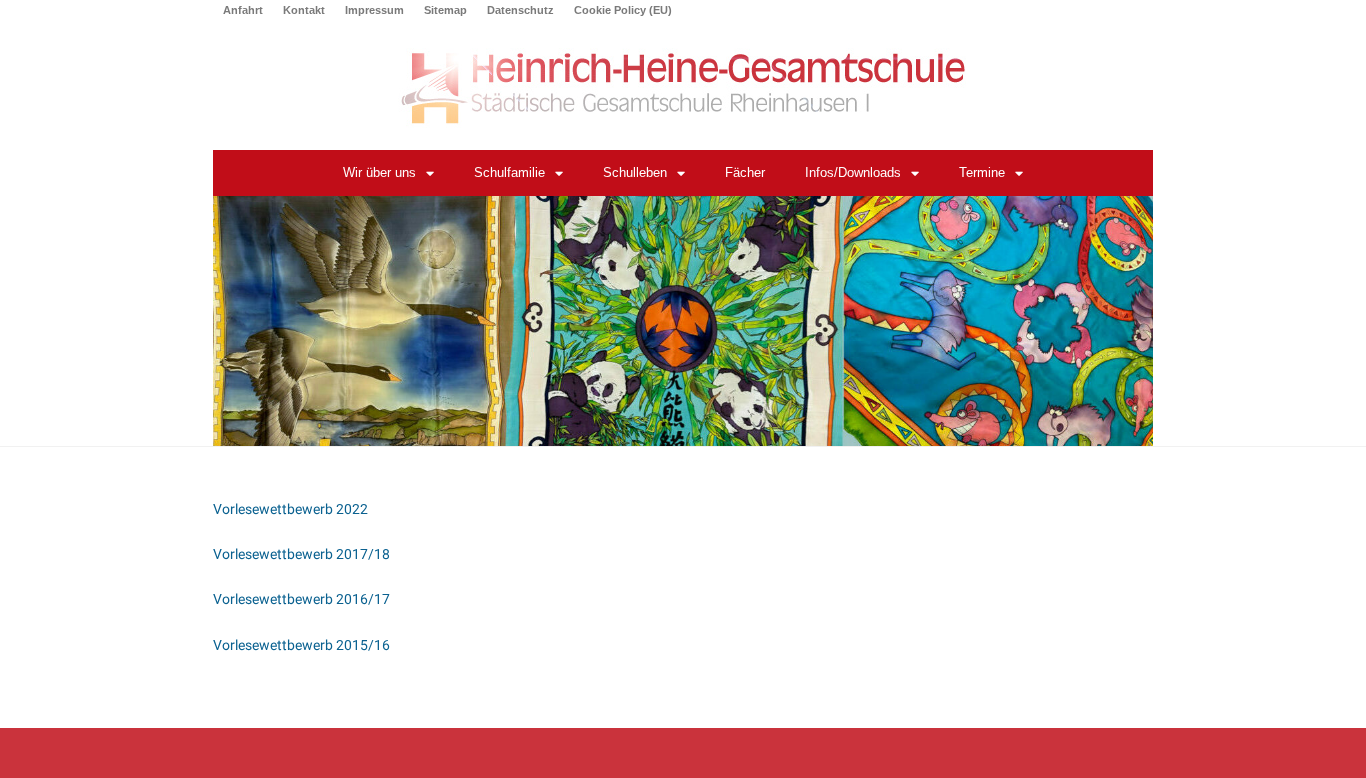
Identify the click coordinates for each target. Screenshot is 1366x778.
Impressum (374, 10)
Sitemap (445, 10)
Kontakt (304, 10)
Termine (982, 172)
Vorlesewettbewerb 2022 (290, 509)
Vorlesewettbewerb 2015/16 (301, 645)
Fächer (745, 172)
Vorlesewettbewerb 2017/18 (301, 554)
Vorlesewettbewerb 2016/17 (301, 599)
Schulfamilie (509, 172)
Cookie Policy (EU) (623, 10)
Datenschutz (520, 10)
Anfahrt (243, 10)
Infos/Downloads (853, 172)
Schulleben (635, 172)
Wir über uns (379, 172)
